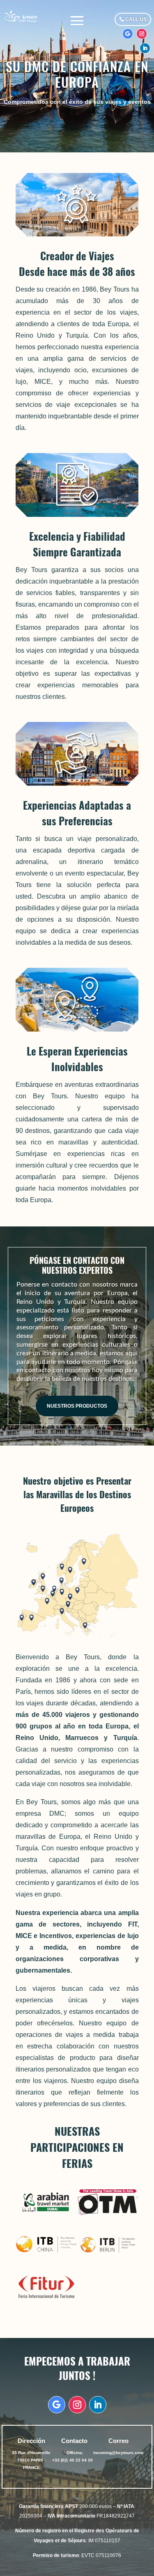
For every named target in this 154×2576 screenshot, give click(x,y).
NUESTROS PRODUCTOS (77, 1406)
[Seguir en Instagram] (142, 34)
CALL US (136, 19)
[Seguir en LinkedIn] (145, 48)
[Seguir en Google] (128, 34)
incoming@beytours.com (118, 2453)
